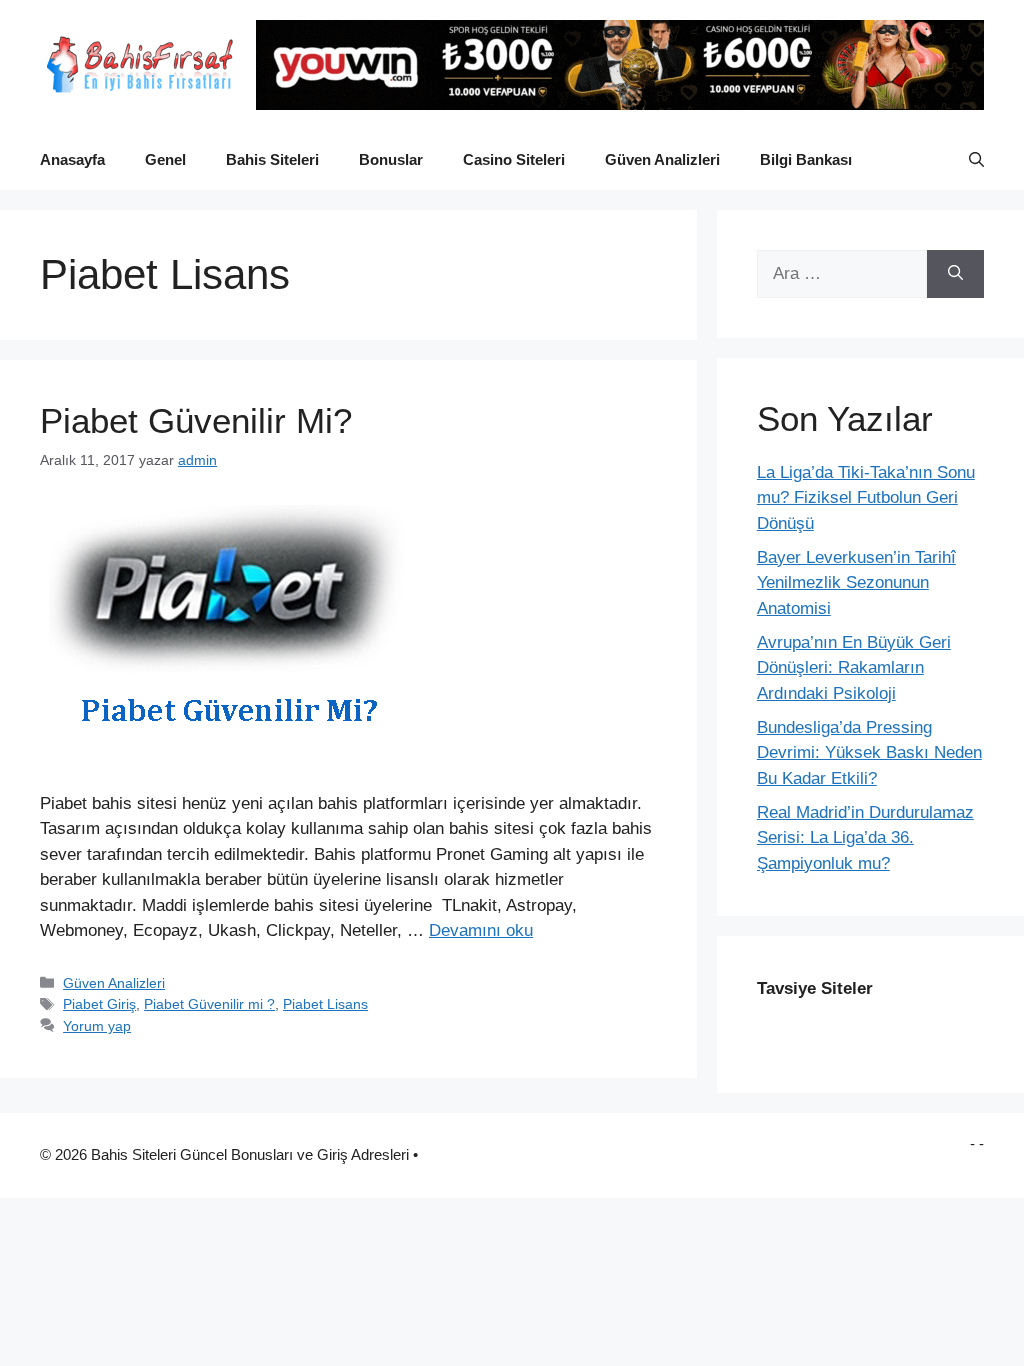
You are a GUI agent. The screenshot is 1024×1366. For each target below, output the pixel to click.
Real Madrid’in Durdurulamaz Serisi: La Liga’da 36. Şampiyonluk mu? (865, 838)
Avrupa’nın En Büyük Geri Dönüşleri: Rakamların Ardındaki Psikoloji (854, 668)
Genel (165, 159)
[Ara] (955, 274)
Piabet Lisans (325, 1004)
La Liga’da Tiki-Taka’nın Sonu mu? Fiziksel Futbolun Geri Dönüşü (866, 498)
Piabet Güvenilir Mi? (196, 420)
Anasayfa (72, 159)
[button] (976, 160)
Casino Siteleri (514, 159)
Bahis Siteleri (272, 159)
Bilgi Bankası (806, 159)
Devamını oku (481, 930)
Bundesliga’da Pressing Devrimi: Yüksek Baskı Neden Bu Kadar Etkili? (869, 753)
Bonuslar (391, 159)
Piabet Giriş (99, 1004)
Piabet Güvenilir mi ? (209, 1004)
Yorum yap (97, 1026)
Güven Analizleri (662, 159)
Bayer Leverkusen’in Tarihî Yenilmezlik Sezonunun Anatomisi (856, 583)
